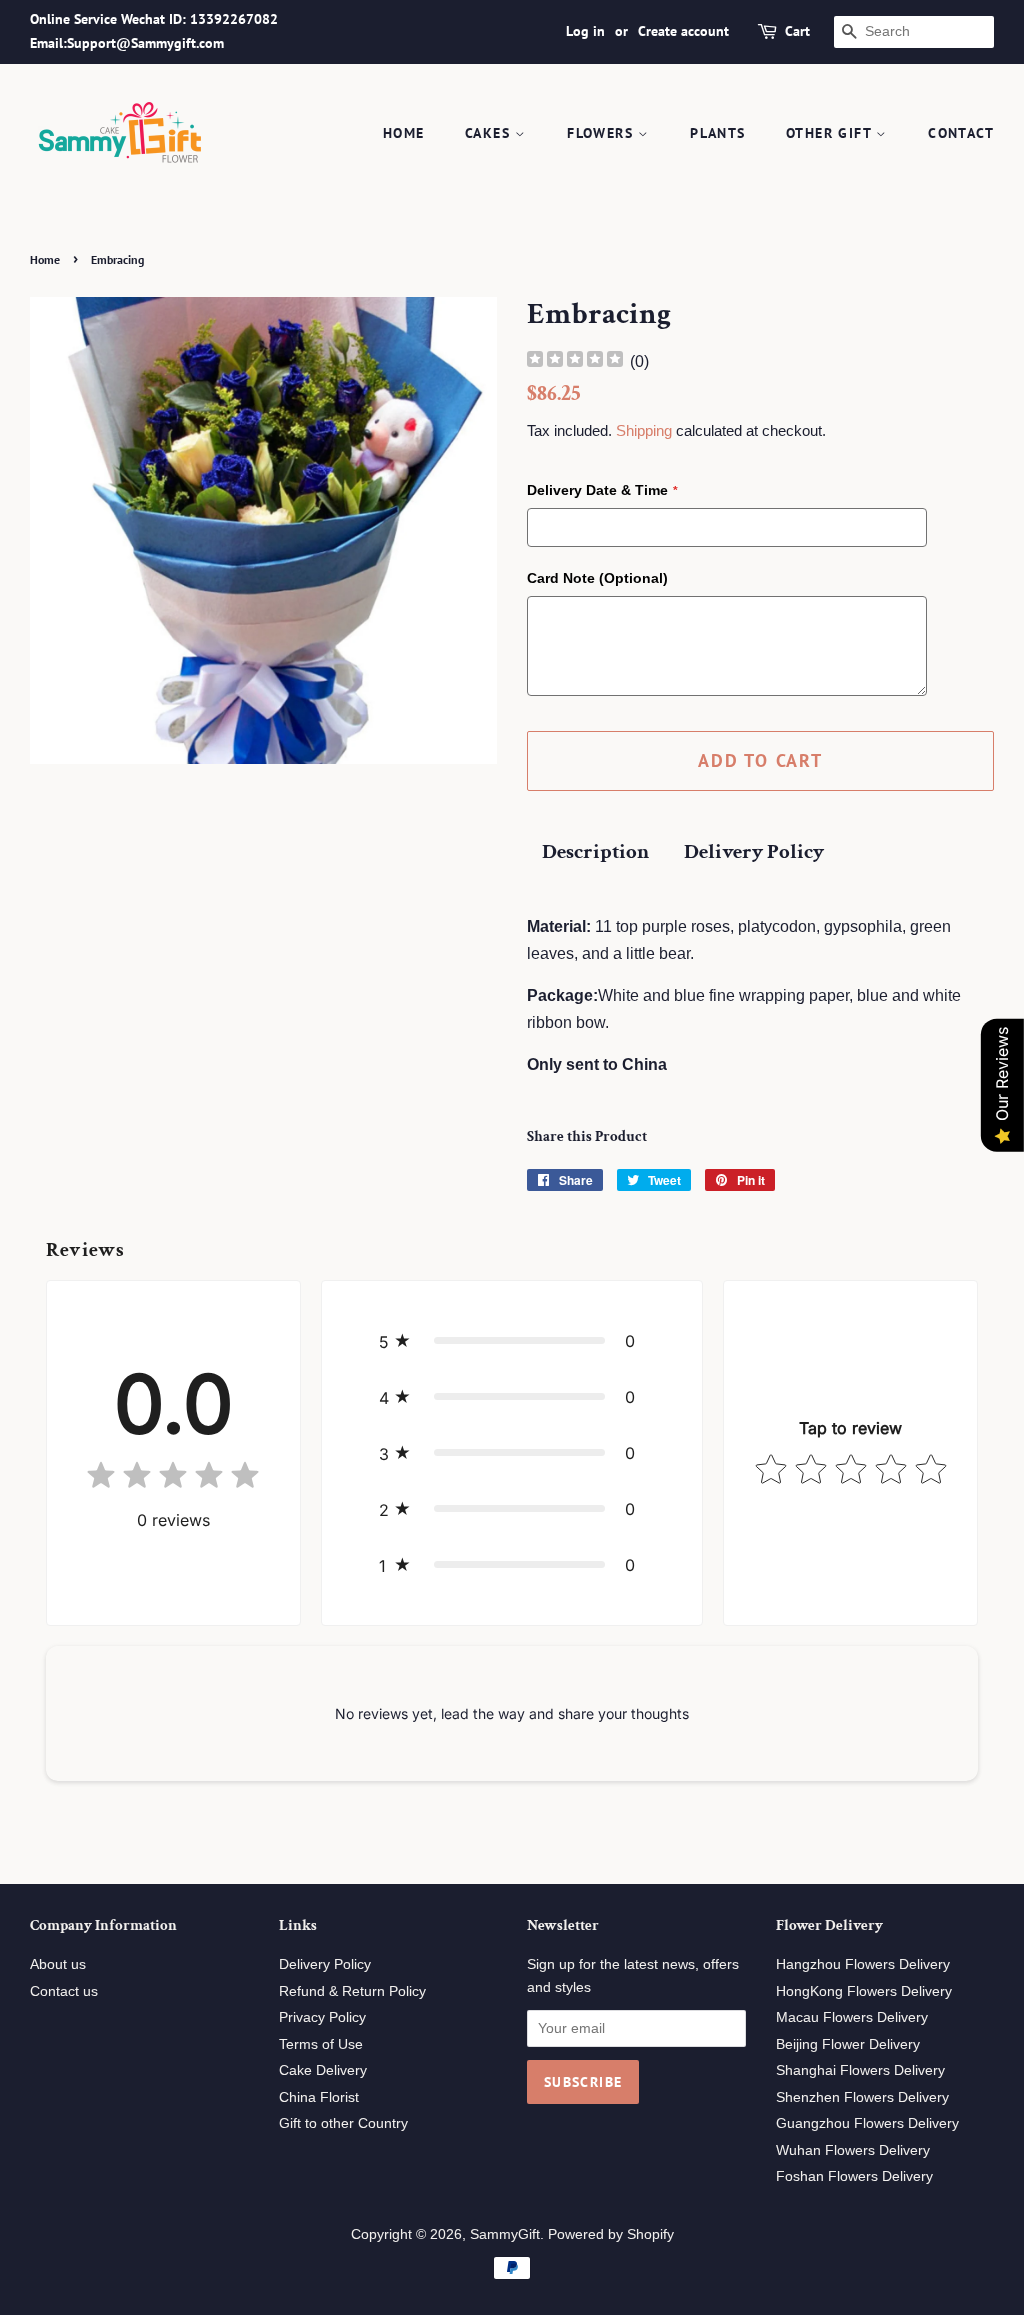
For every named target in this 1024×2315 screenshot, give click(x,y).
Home (404, 133)
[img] (575, 361)
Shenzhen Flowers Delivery (862, 2097)
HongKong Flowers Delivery (864, 1991)
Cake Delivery (323, 2070)
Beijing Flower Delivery (848, 2044)
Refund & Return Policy (352, 1991)
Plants (717, 133)
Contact (961, 133)
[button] (512, 1341)
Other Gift (831, 133)
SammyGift (505, 2234)
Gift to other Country (343, 2123)
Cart (797, 31)
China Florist (319, 2097)
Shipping (644, 430)
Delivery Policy (754, 851)
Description (595, 851)
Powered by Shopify (611, 2234)
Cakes (490, 133)
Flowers (602, 133)
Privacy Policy (322, 2017)
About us (58, 1964)
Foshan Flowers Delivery (854, 2176)
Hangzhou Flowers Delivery (863, 1964)
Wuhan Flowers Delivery (853, 2150)
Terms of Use (321, 2044)
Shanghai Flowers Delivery (860, 2070)
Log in (585, 31)
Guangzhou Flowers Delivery (867, 2123)
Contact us (64, 1991)
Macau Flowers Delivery (852, 2017)
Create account (683, 31)
